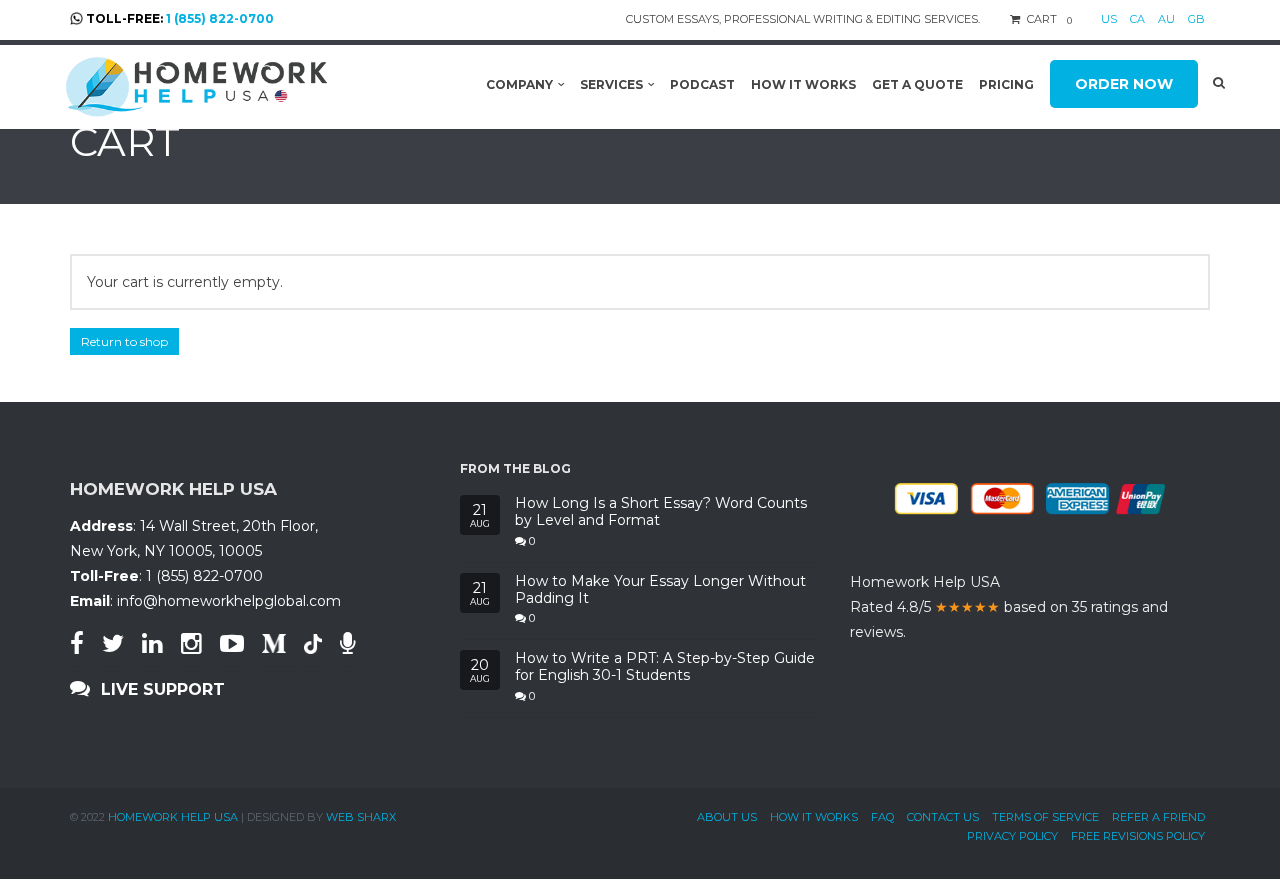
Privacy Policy (1012, 836)
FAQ (882, 817)
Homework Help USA (173, 817)
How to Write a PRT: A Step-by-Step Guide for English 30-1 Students (665, 667)
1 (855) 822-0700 (220, 18)
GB (1196, 19)
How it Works (814, 817)
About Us (727, 817)
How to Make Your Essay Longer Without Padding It (660, 590)
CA (1137, 19)
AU (1166, 19)
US (1109, 19)
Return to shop (124, 341)
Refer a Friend (1158, 817)
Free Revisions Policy (1138, 836)
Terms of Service (1045, 817)
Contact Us (943, 817)
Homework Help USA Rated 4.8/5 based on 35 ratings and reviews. (1009, 607)
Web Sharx (361, 817)
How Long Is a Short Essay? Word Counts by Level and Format (661, 512)
